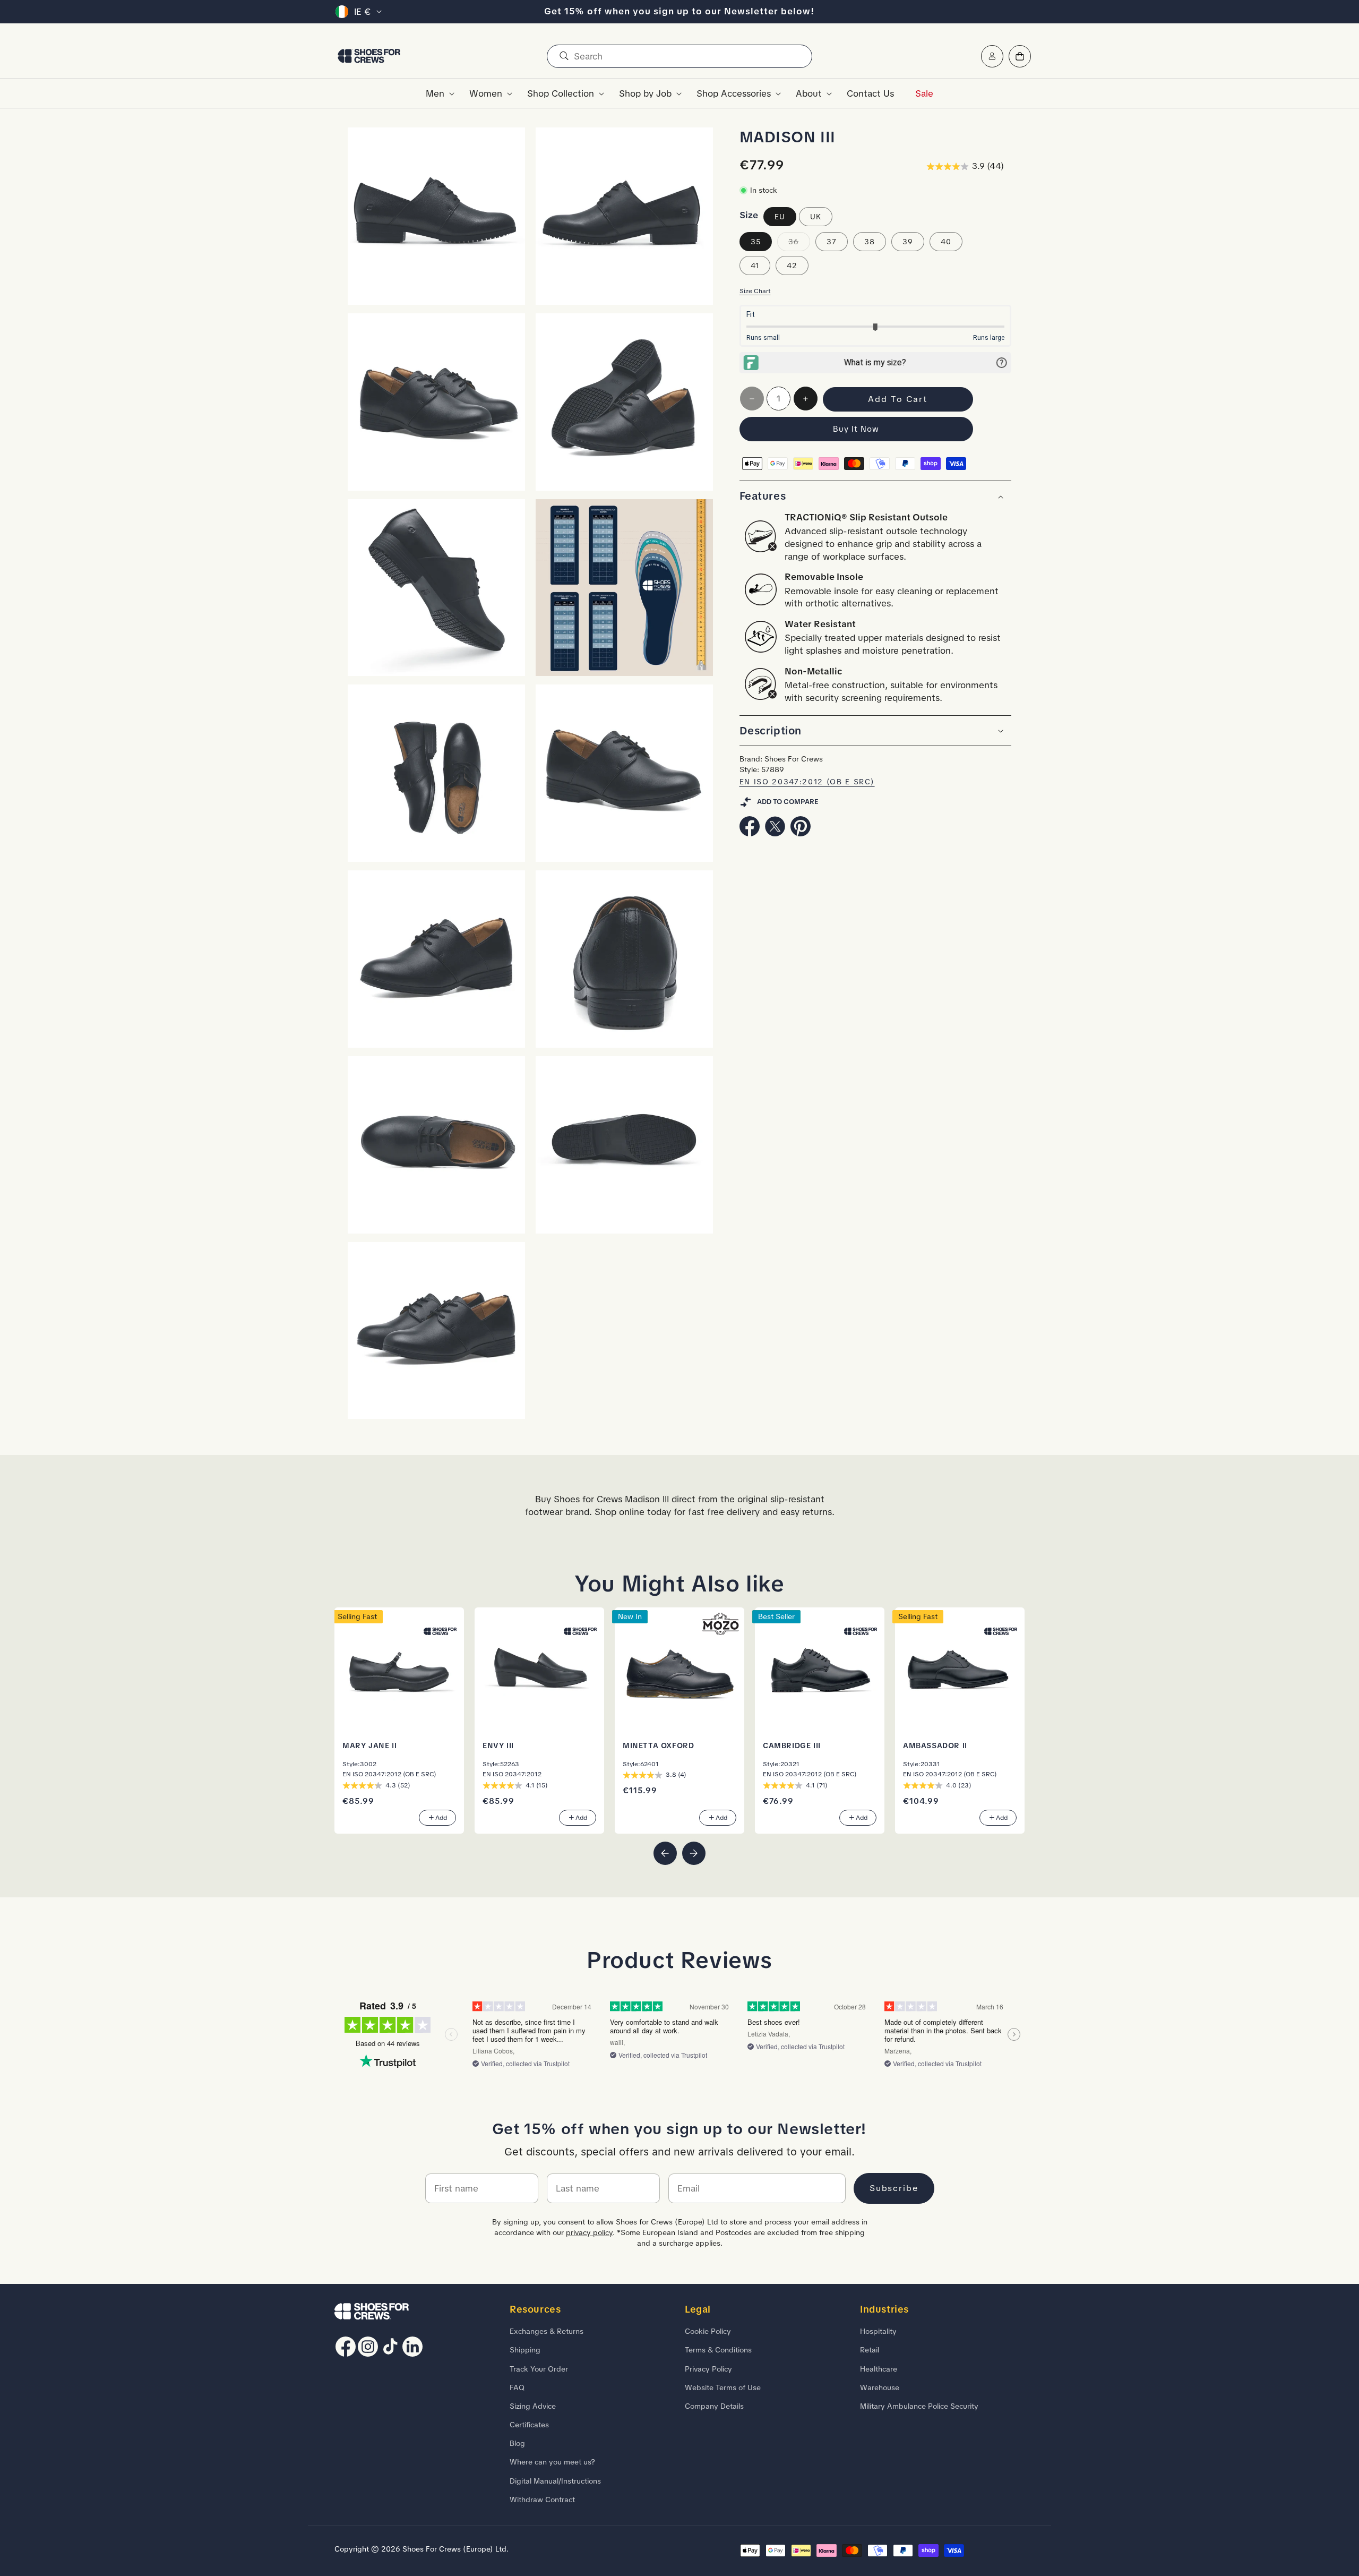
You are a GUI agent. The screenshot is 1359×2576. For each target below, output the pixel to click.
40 (946, 242)
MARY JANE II (369, 1745)
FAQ (517, 2387)
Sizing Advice (533, 2406)
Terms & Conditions (718, 2350)
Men (435, 93)
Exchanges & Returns (547, 2331)
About (809, 93)
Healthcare (879, 2369)
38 (870, 242)
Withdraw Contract (542, 2500)
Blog (517, 2443)
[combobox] (679, 56)
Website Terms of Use (723, 2387)
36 (799, 244)
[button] (437, 93)
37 (832, 242)
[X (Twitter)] (775, 833)
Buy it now (856, 430)
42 (792, 266)
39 (908, 242)
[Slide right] (694, 1853)
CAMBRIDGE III (792, 1745)
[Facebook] (750, 833)
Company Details (714, 2406)
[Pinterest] (801, 833)
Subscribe (894, 2188)
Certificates (529, 2425)
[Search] (564, 56)
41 (755, 266)
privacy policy (589, 2232)
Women (486, 93)
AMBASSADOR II (935, 1745)
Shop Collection (561, 93)
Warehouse (880, 2387)
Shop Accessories (734, 93)
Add (441, 1818)
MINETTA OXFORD (658, 1745)
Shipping (525, 2350)
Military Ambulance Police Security (919, 2406)
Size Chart (755, 291)
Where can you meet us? (552, 2462)
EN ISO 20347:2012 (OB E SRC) (807, 782)
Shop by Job (645, 93)
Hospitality (878, 2331)
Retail (870, 2350)
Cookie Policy (708, 2331)
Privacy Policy (708, 2369)
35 (756, 242)
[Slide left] (665, 1853)
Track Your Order (539, 2369)
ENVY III (498, 1745)
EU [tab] (780, 217)
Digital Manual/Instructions (555, 2481)
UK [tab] (816, 217)
